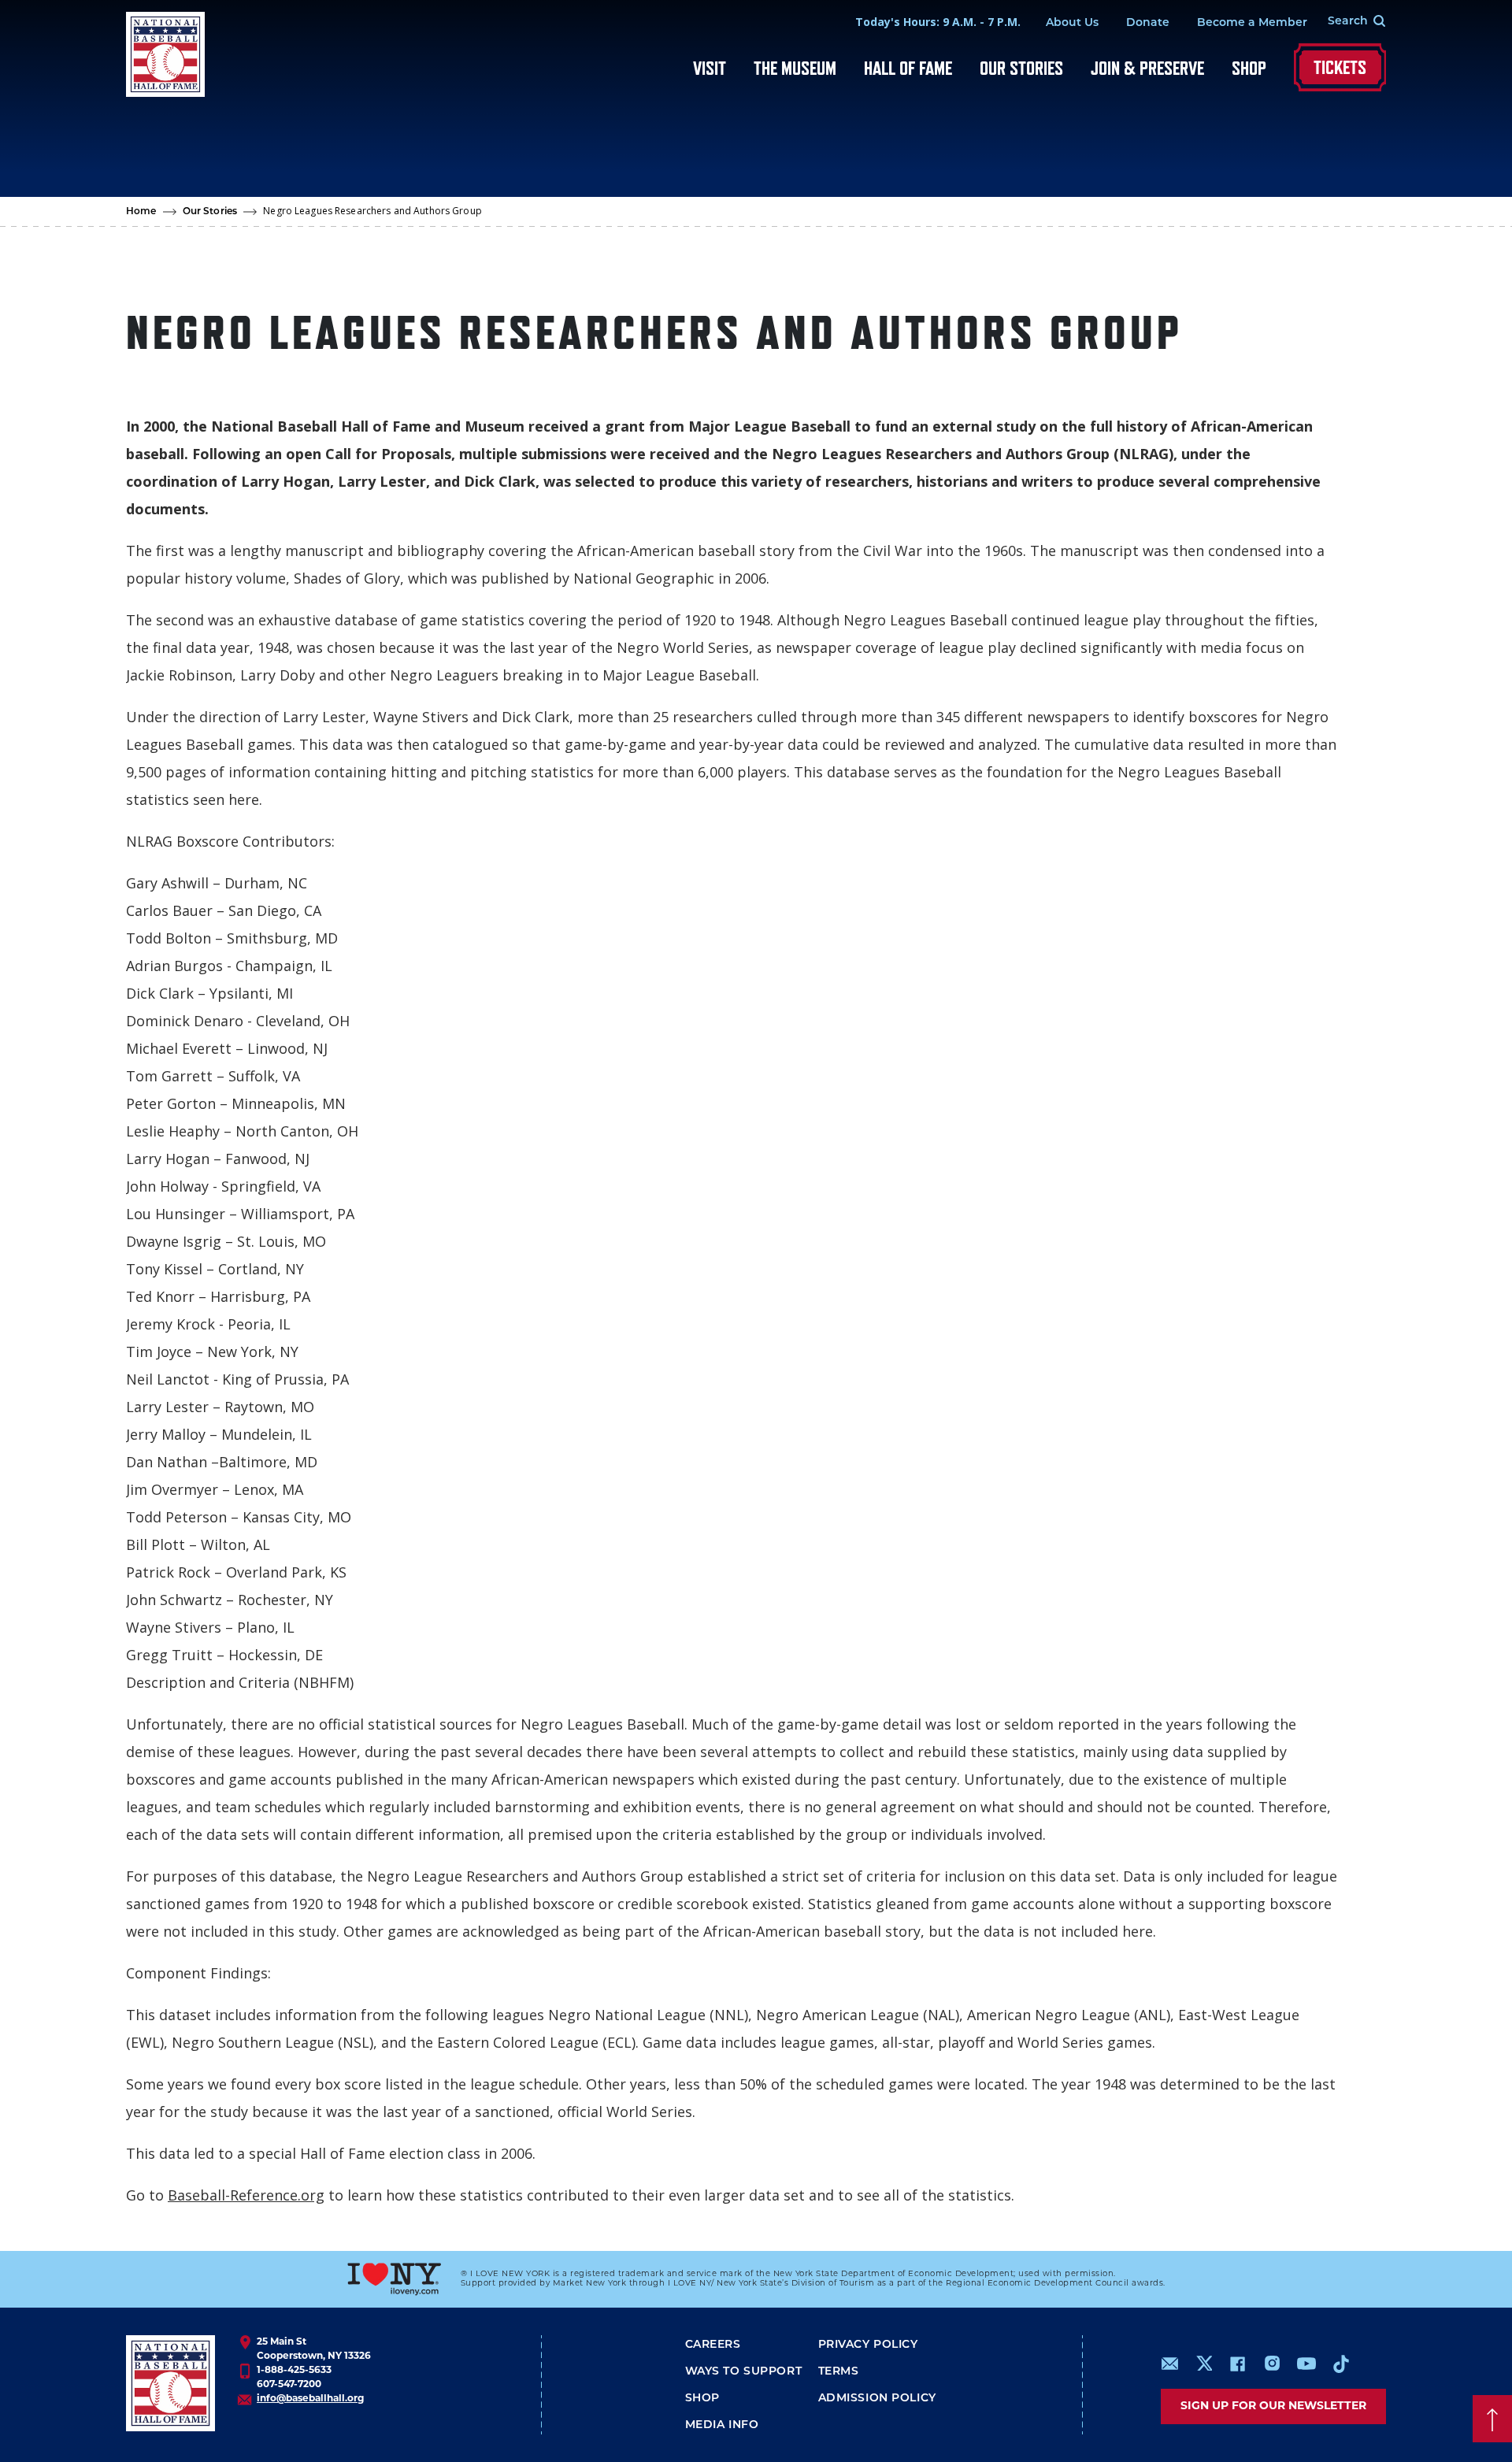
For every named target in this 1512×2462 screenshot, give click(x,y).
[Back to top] (1492, 2419)
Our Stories (1021, 68)
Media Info (722, 2425)
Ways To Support (744, 2372)
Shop (1249, 68)
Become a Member (1252, 23)
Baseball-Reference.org (246, 2195)
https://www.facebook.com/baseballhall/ (1237, 2364)
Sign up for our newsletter (1273, 2406)
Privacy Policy (868, 2345)
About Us (1072, 23)
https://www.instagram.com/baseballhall (1272, 2364)
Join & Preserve (1147, 68)
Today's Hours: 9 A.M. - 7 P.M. (938, 22)
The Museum (795, 68)
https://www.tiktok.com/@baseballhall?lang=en (1341, 2364)
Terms (839, 2372)
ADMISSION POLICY (877, 2399)
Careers (713, 2345)
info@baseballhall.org (310, 2399)
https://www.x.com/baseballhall (1204, 2362)
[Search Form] (1347, 22)
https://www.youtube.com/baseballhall (1306, 2364)
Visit (710, 68)
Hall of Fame (908, 68)
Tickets (1340, 67)
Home (141, 212)
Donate (1148, 23)
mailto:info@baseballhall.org (1170, 2364)
